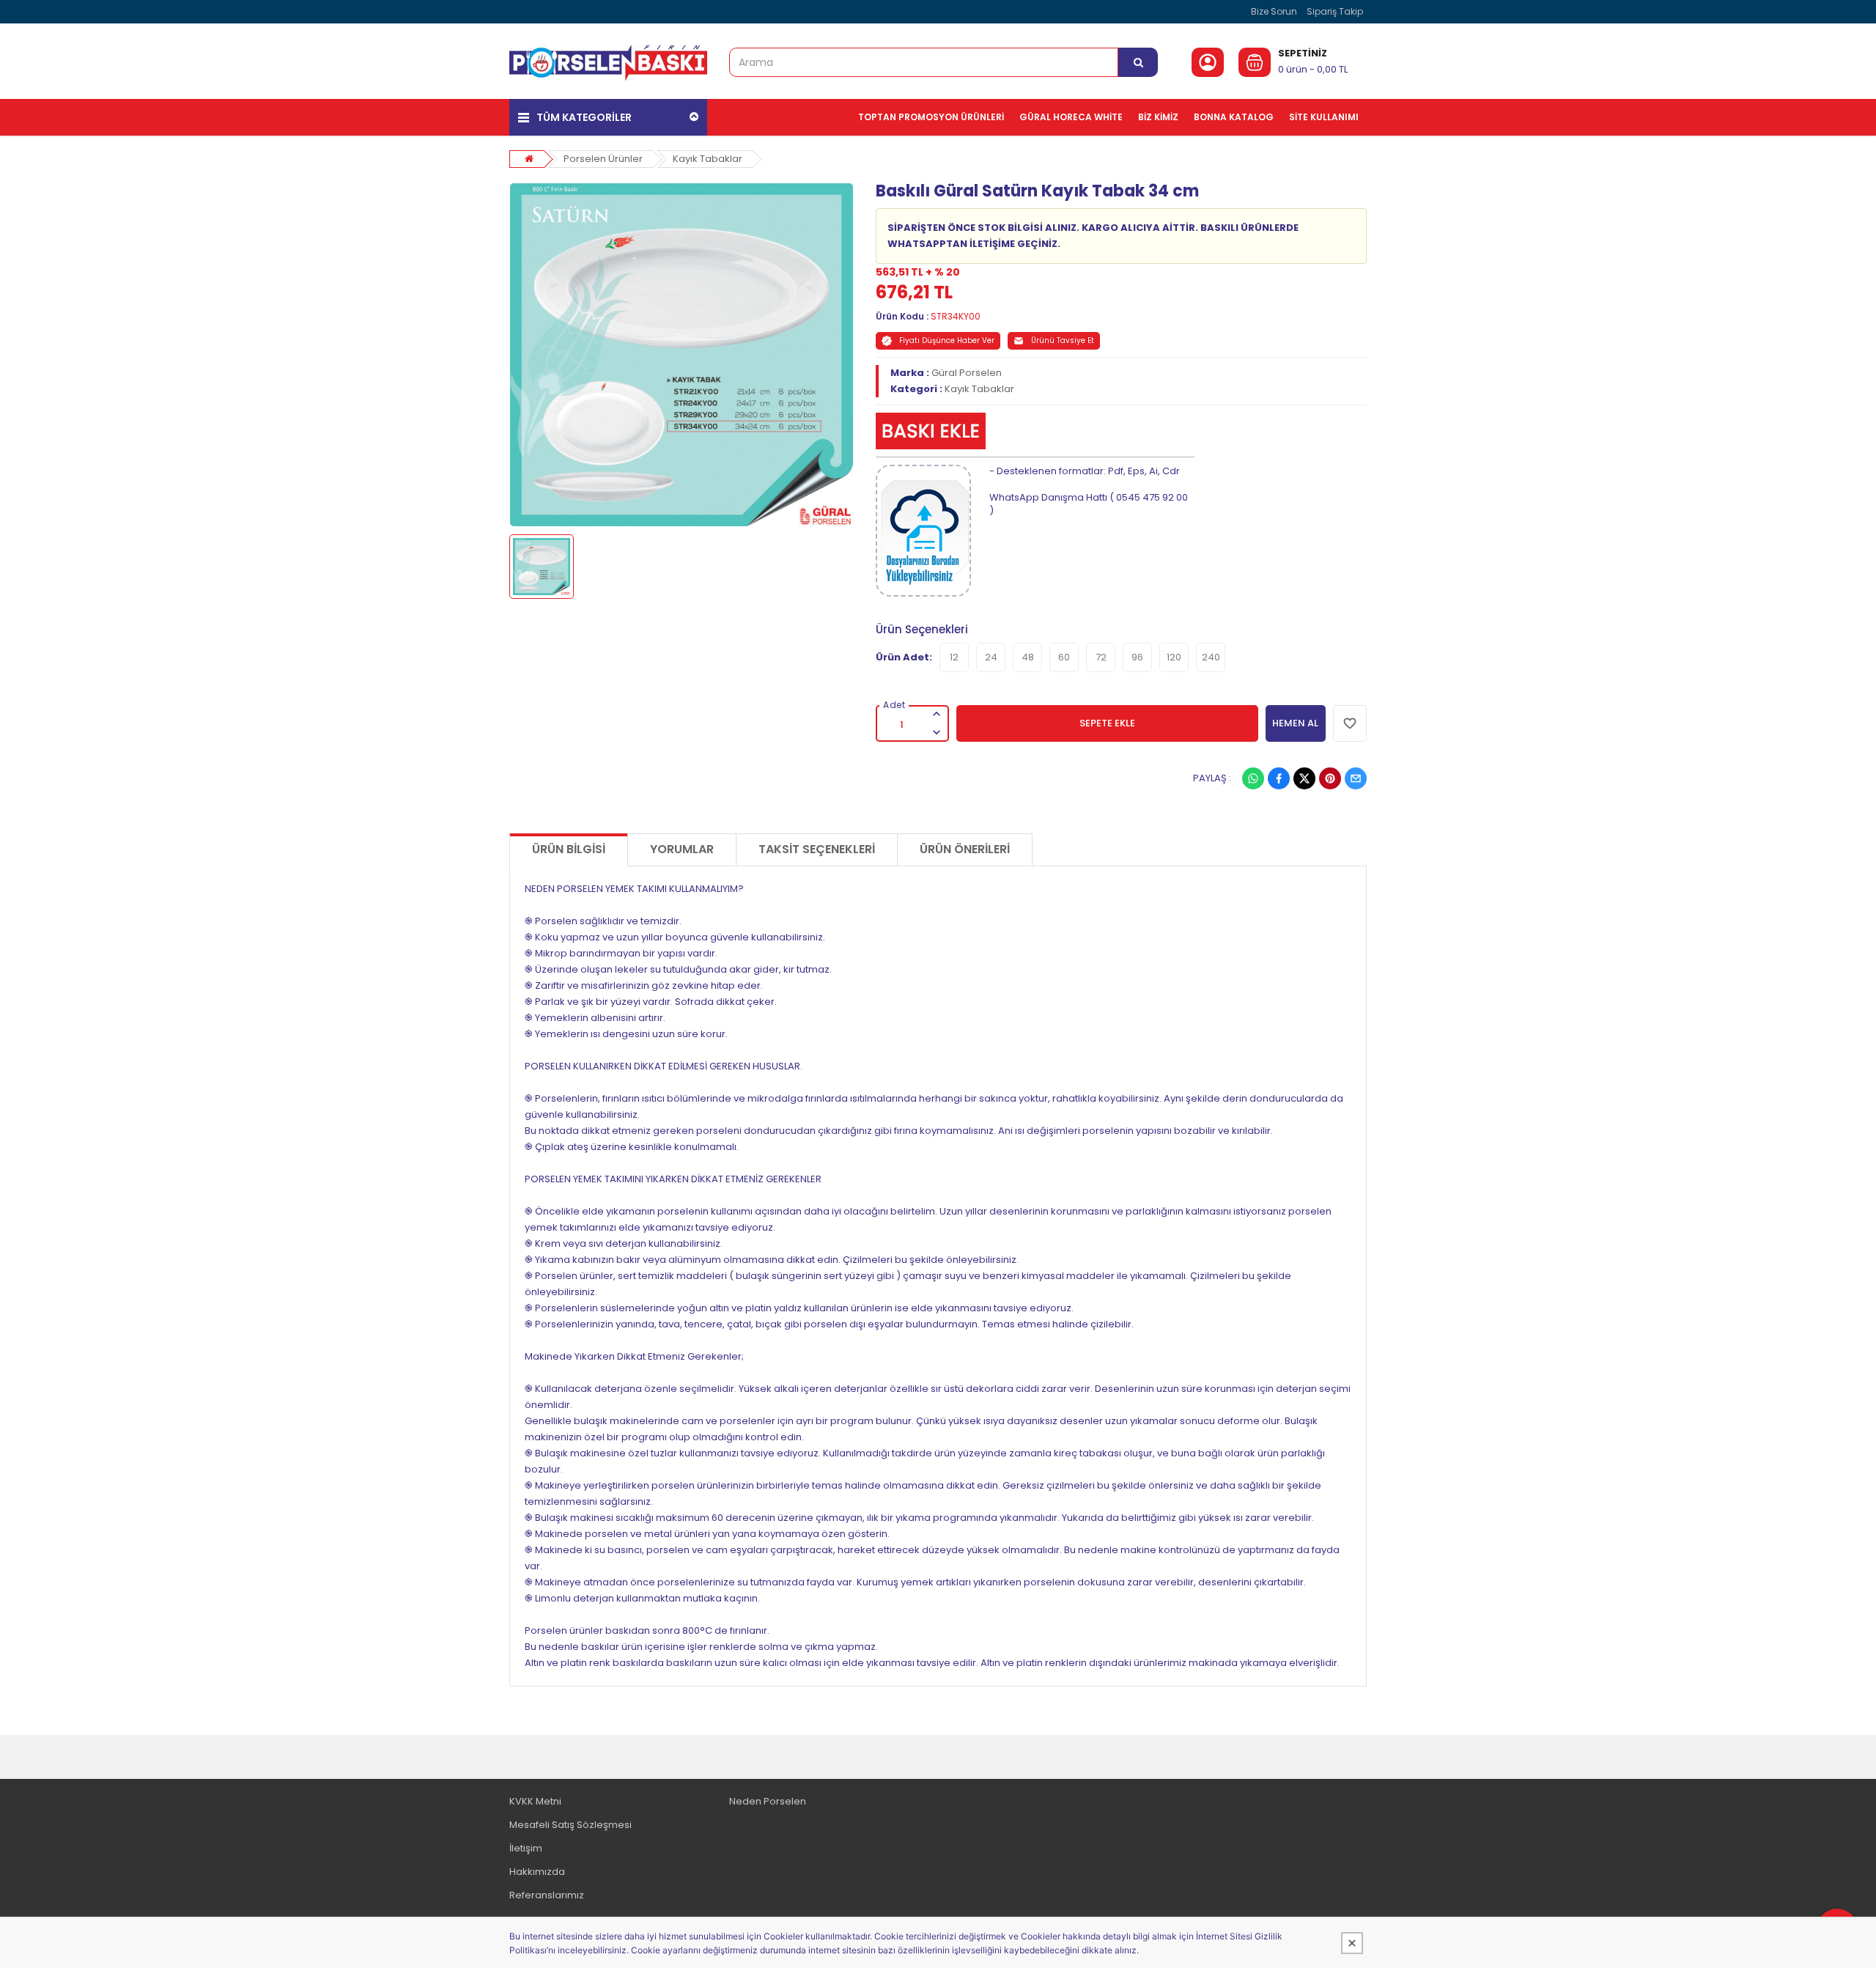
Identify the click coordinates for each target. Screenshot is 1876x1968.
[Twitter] (1304, 778)
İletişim (526, 1848)
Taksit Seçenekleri (817, 849)
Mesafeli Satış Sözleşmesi (570, 1825)
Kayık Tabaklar (708, 159)
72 (1101, 657)
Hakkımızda (537, 1872)
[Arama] (1138, 62)
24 (991, 657)
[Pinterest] (1330, 778)
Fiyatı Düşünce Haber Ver (947, 340)
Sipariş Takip (1335, 11)
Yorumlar (682, 849)
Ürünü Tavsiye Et (1063, 340)
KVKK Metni (535, 1801)
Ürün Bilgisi (569, 849)
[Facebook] (1279, 778)
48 (1028, 657)
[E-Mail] (1356, 778)
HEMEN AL (1295, 723)
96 (1137, 657)
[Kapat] (1352, 1943)
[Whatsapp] (1253, 778)
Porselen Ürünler (603, 159)
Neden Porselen (768, 1801)
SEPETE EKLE (1107, 723)
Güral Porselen (967, 373)
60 (1064, 657)
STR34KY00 (956, 316)
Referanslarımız (547, 1895)
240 (1211, 657)
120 (1174, 657)
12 (954, 657)
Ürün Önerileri (965, 849)
